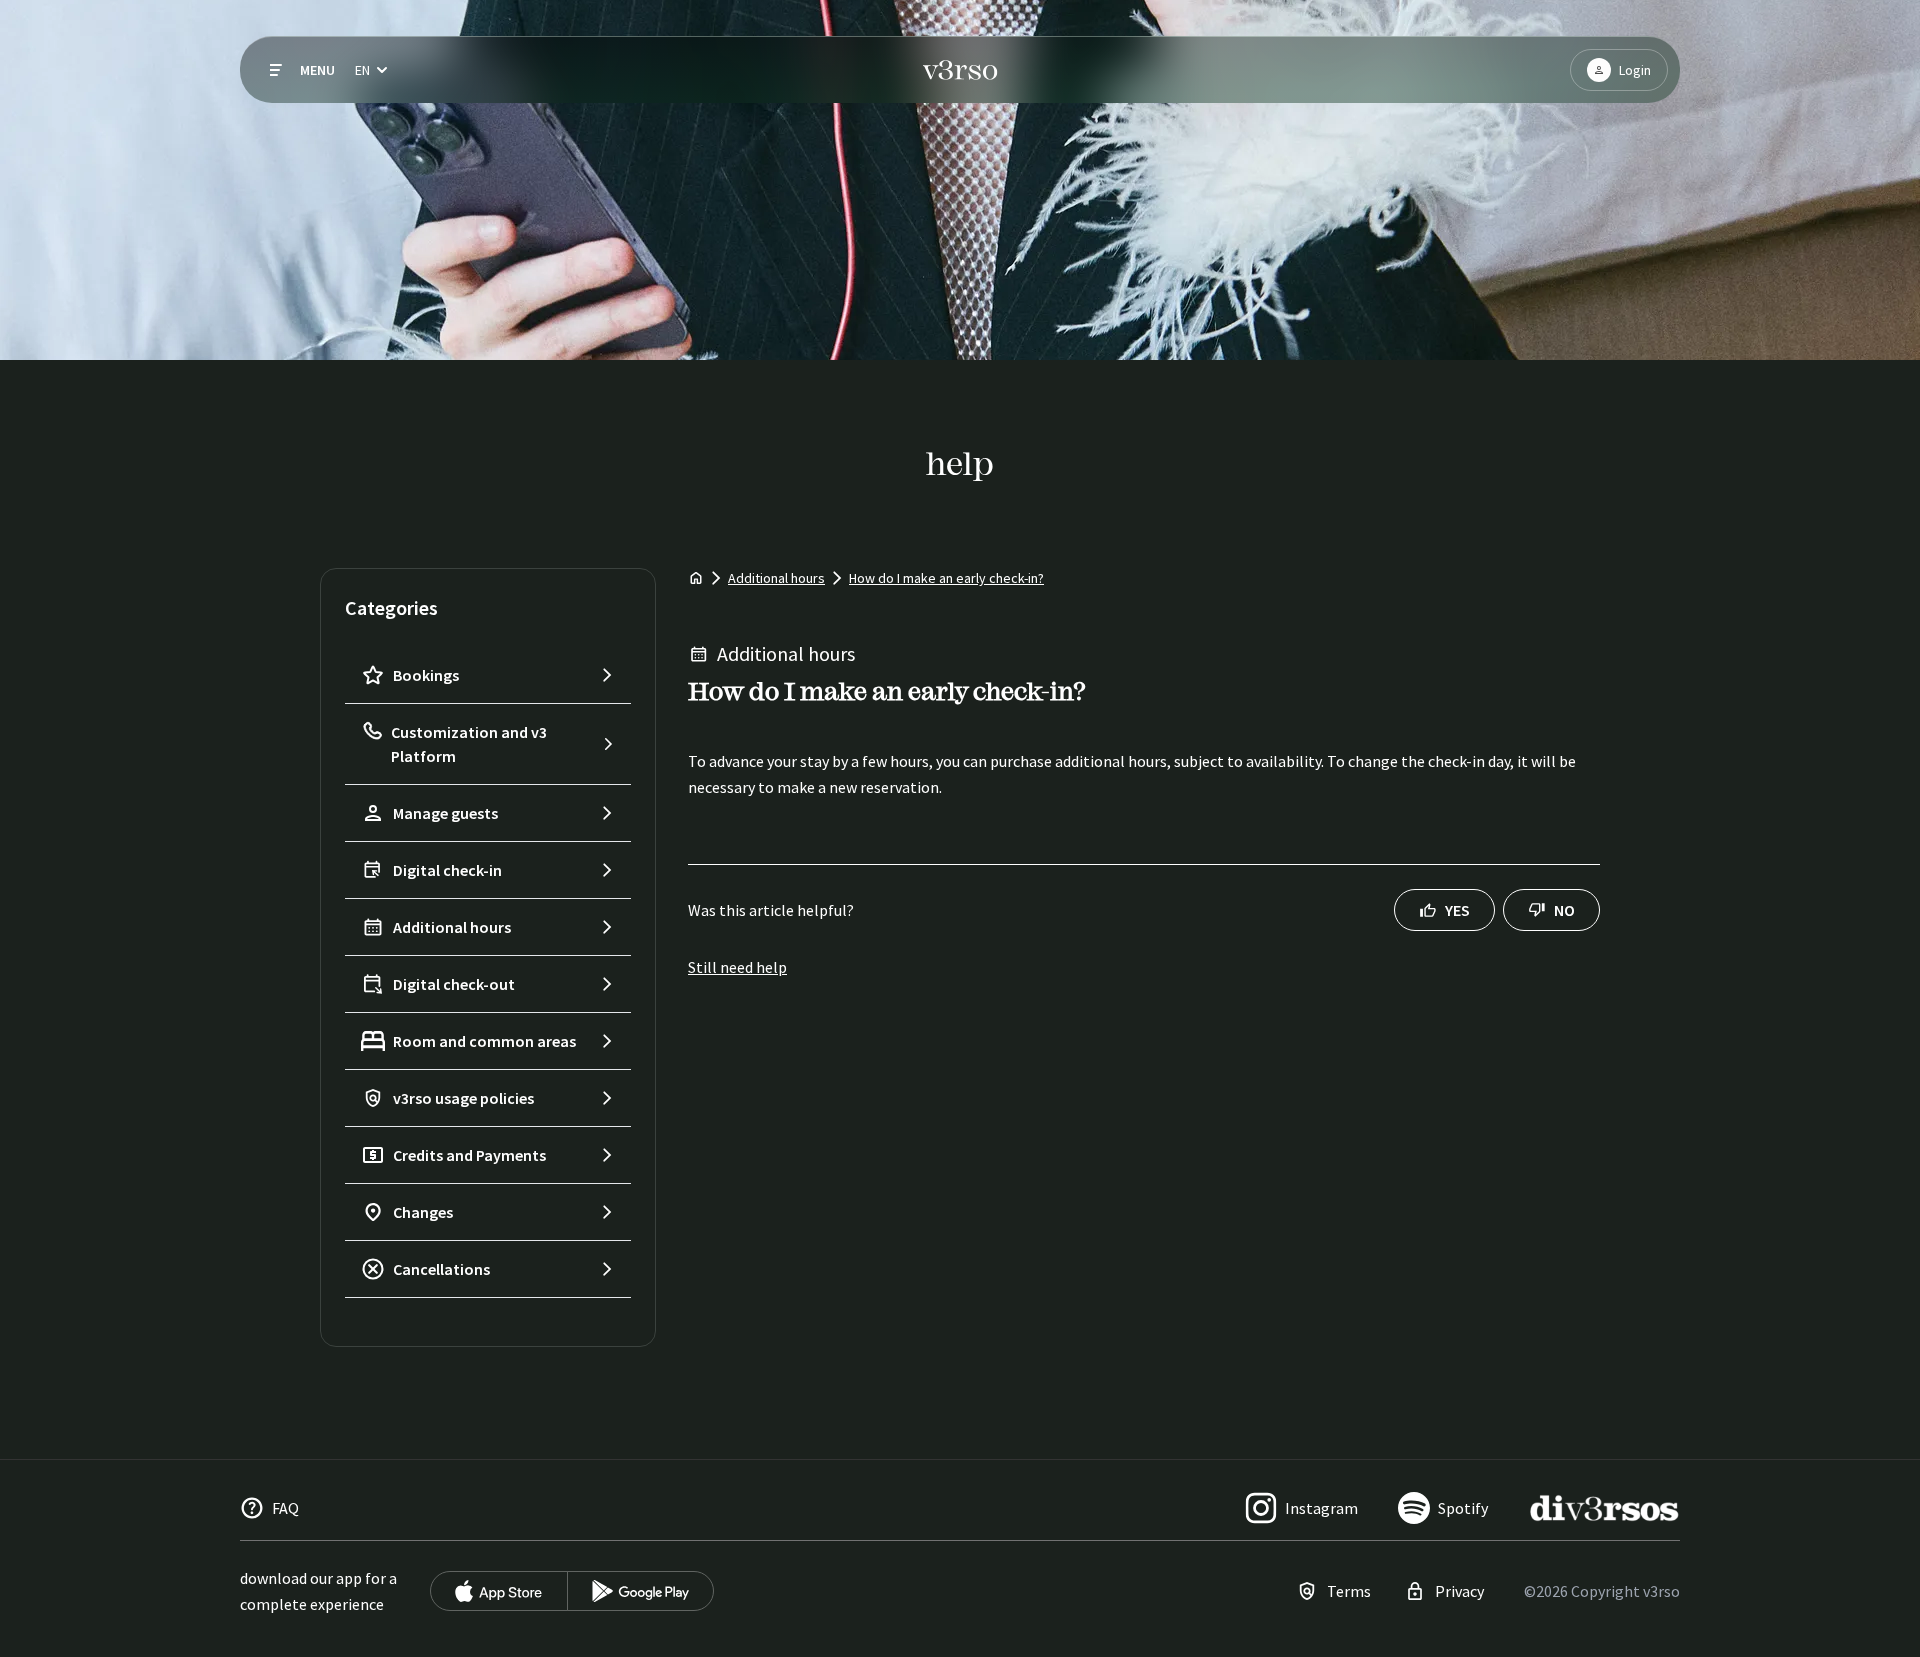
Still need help (737, 967)
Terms (1349, 1591)
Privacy (1459, 1591)
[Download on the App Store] (499, 1591)
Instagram (1321, 1508)
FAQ (285, 1508)
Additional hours (776, 578)
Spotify (1463, 1508)
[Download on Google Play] (640, 1591)
